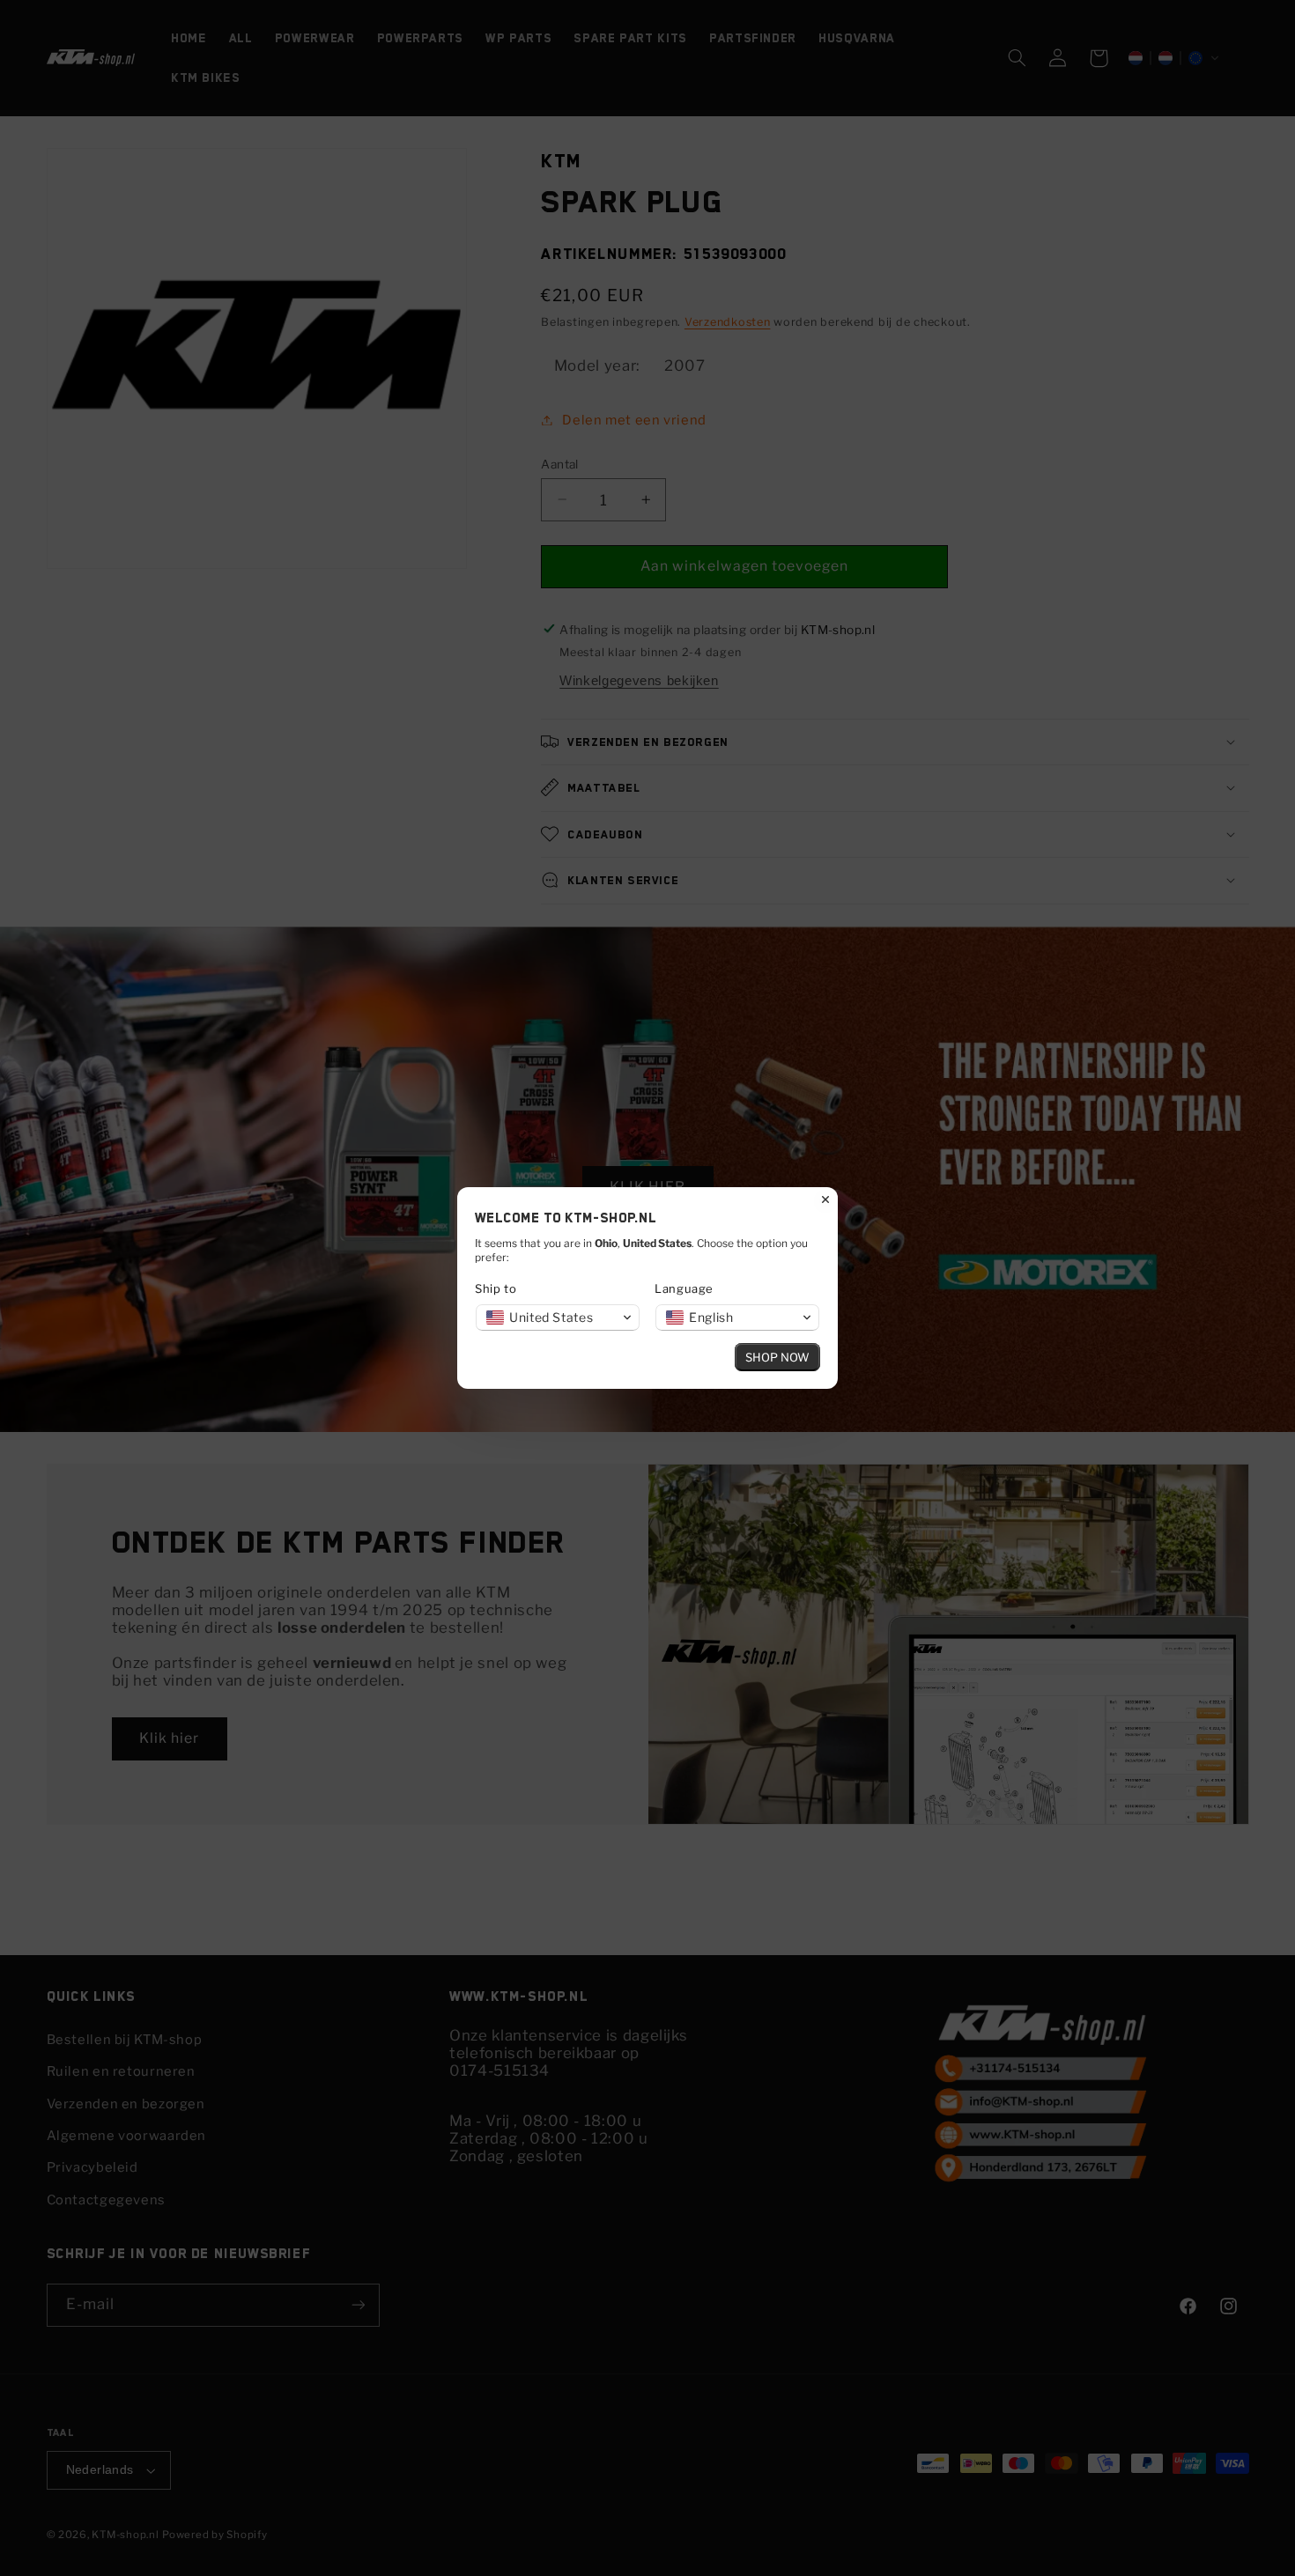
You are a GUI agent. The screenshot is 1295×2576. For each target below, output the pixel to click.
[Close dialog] (825, 1199)
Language (684, 1288)
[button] (558, 1318)
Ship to (496, 1288)
